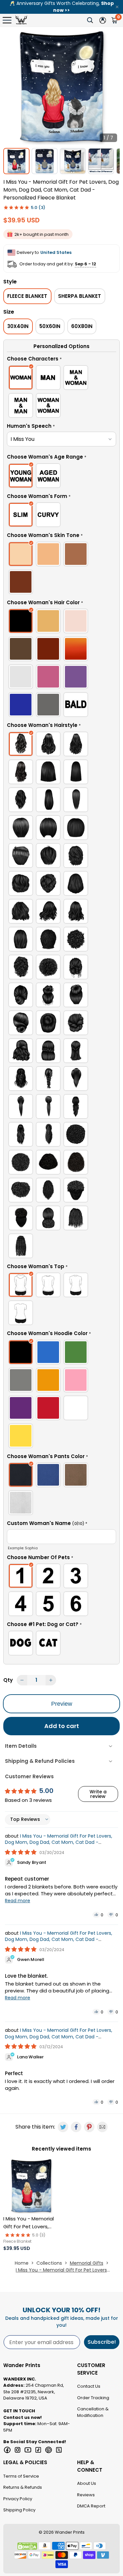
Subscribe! (102, 2342)
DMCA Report (91, 2506)
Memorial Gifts (87, 2263)
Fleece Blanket (27, 296)
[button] (61, 360)
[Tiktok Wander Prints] (38, 2450)
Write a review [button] (98, 1794)
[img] (21, 1852)
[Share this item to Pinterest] (89, 2127)
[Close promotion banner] (117, 7)
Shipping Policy (19, 2510)
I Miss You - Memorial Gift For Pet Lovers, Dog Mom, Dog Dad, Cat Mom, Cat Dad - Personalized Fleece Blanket (59, 1842)
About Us (87, 2483)
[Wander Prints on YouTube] (28, 2450)
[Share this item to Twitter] (63, 2127)
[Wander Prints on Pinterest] (49, 2450)
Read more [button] (18, 1901)
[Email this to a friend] (102, 2127)
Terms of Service (21, 2476)
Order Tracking (93, 2398)
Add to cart (62, 1726)
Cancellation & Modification (93, 2412)
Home (22, 2263)
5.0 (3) (38, 207)
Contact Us (89, 2386)
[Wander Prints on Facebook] (7, 2450)
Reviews (86, 2495)
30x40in (18, 326)
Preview (62, 1704)
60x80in (82, 326)
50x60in (50, 326)
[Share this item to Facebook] (76, 2127)
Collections (49, 2263)
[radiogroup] (61, 393)
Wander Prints (70, 2532)
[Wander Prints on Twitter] (59, 2450)
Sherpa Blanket (80, 296)
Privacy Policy (18, 2499)
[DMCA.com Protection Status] (27, 2546)
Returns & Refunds (23, 2487)
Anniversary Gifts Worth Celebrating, (62, 7)
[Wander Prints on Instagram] (18, 2450)
